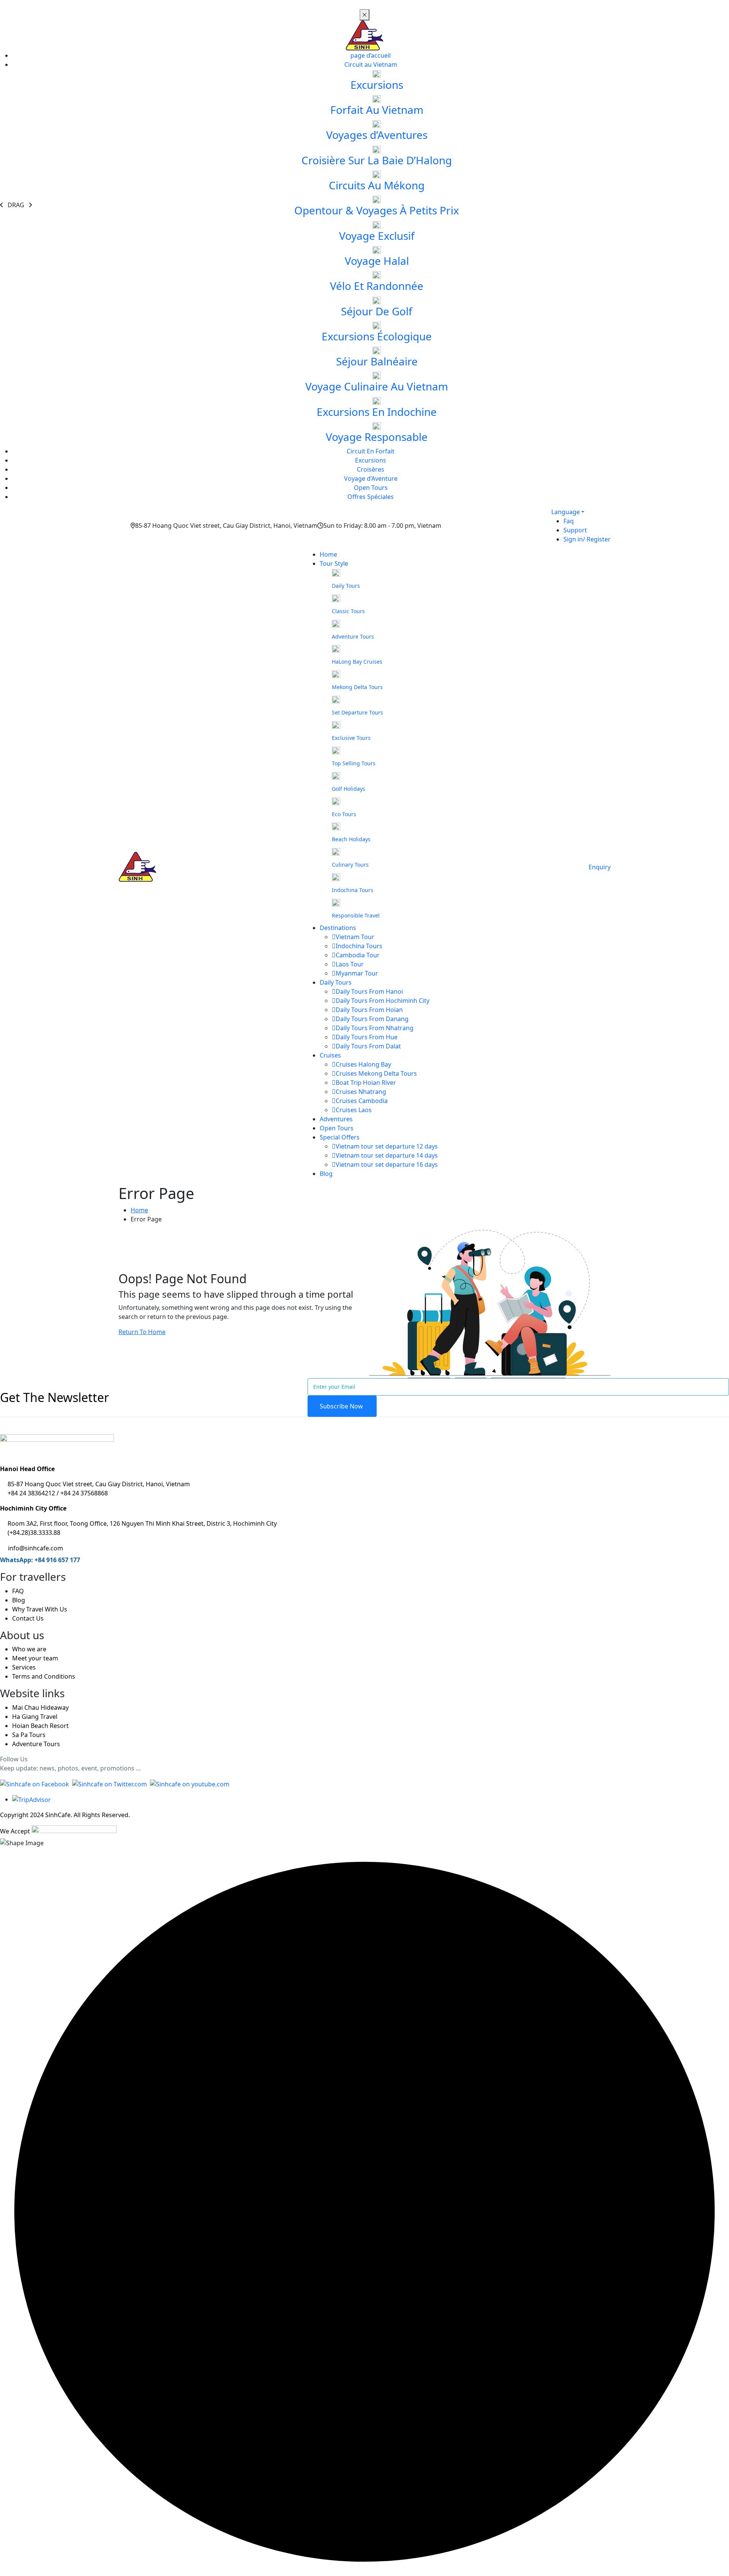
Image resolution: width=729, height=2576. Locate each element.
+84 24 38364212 (32, 1493)
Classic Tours (348, 611)
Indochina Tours (353, 890)
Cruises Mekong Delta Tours (376, 1073)
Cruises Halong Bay (363, 1064)
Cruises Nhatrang (361, 1092)
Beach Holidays (351, 839)
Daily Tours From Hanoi (369, 991)
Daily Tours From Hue (367, 1037)
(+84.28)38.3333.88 (34, 1533)
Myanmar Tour (357, 973)
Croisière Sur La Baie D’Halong (377, 160)
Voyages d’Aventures (377, 135)
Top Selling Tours (354, 763)
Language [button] (566, 512)
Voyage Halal (377, 261)
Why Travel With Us (40, 1609)
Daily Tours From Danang (372, 1019)
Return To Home (142, 1332)
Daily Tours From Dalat (368, 1046)
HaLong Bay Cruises (357, 662)
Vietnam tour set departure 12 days (387, 1146)
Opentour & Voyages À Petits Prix (377, 210)
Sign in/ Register (587, 539)
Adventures (336, 1119)
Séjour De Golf (377, 311)
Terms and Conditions (44, 1676)
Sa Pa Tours (29, 1735)
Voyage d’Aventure (371, 478)
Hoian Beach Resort (40, 1726)
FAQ (18, 1591)
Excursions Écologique (377, 336)
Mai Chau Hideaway (40, 1707)
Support (575, 530)
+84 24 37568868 (84, 1493)
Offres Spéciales (371, 497)
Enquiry (600, 867)
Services (24, 1667)
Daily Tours (346, 586)
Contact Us (28, 1618)
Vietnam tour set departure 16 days (387, 1164)
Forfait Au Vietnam (377, 110)
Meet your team (35, 1658)
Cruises (330, 1055)
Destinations (338, 928)
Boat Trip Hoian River (366, 1083)
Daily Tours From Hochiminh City (383, 1001)
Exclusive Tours (351, 738)
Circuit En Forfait (371, 451)
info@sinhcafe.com (36, 1548)
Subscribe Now (342, 1406)
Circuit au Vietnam (371, 65)
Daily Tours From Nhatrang (375, 1028)
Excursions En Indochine (377, 412)
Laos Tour (350, 964)
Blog (326, 1174)
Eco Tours (344, 814)
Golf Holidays (349, 789)
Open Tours (371, 488)
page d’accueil (371, 55)
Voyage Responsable (377, 437)
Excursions (377, 85)
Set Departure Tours (357, 712)
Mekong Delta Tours (357, 687)
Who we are (29, 1649)
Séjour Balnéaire (377, 361)
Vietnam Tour (355, 937)
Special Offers (340, 1137)
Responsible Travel (356, 915)
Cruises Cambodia (362, 1101)
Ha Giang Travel (35, 1717)
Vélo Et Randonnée (377, 286)
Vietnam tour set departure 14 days (387, 1155)
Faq (569, 521)
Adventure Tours (353, 637)
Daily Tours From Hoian (369, 1010)
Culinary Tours (350, 865)
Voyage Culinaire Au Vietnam (377, 386)
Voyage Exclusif (377, 236)
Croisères (371, 469)
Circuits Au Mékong (377, 185)
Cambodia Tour (358, 955)
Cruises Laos (354, 1110)
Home (328, 554)
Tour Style (334, 563)
